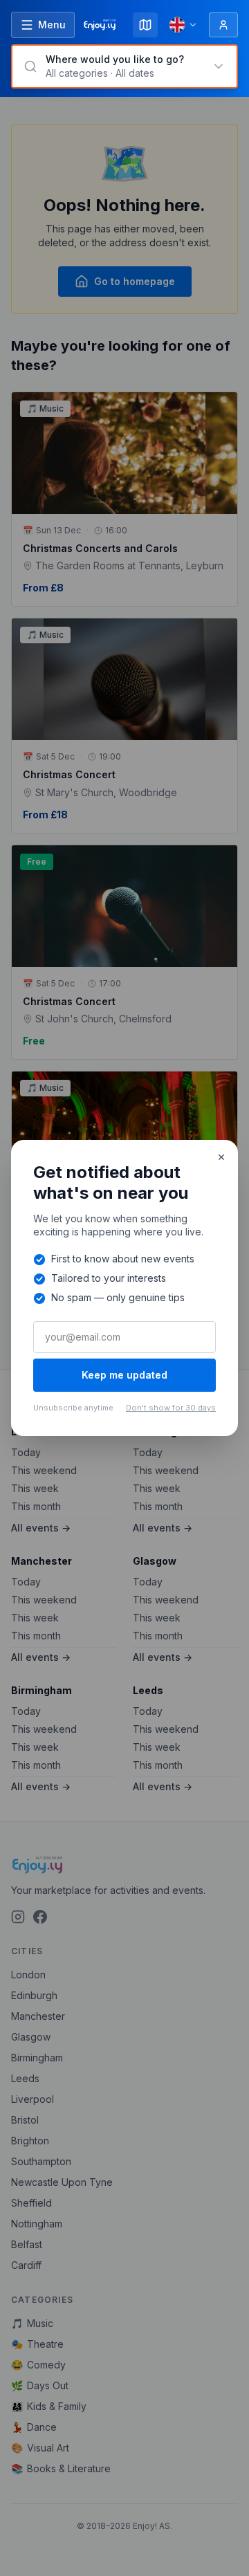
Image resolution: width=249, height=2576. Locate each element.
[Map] (145, 25)
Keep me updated (124, 1375)
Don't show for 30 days (171, 1408)
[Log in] (223, 25)
